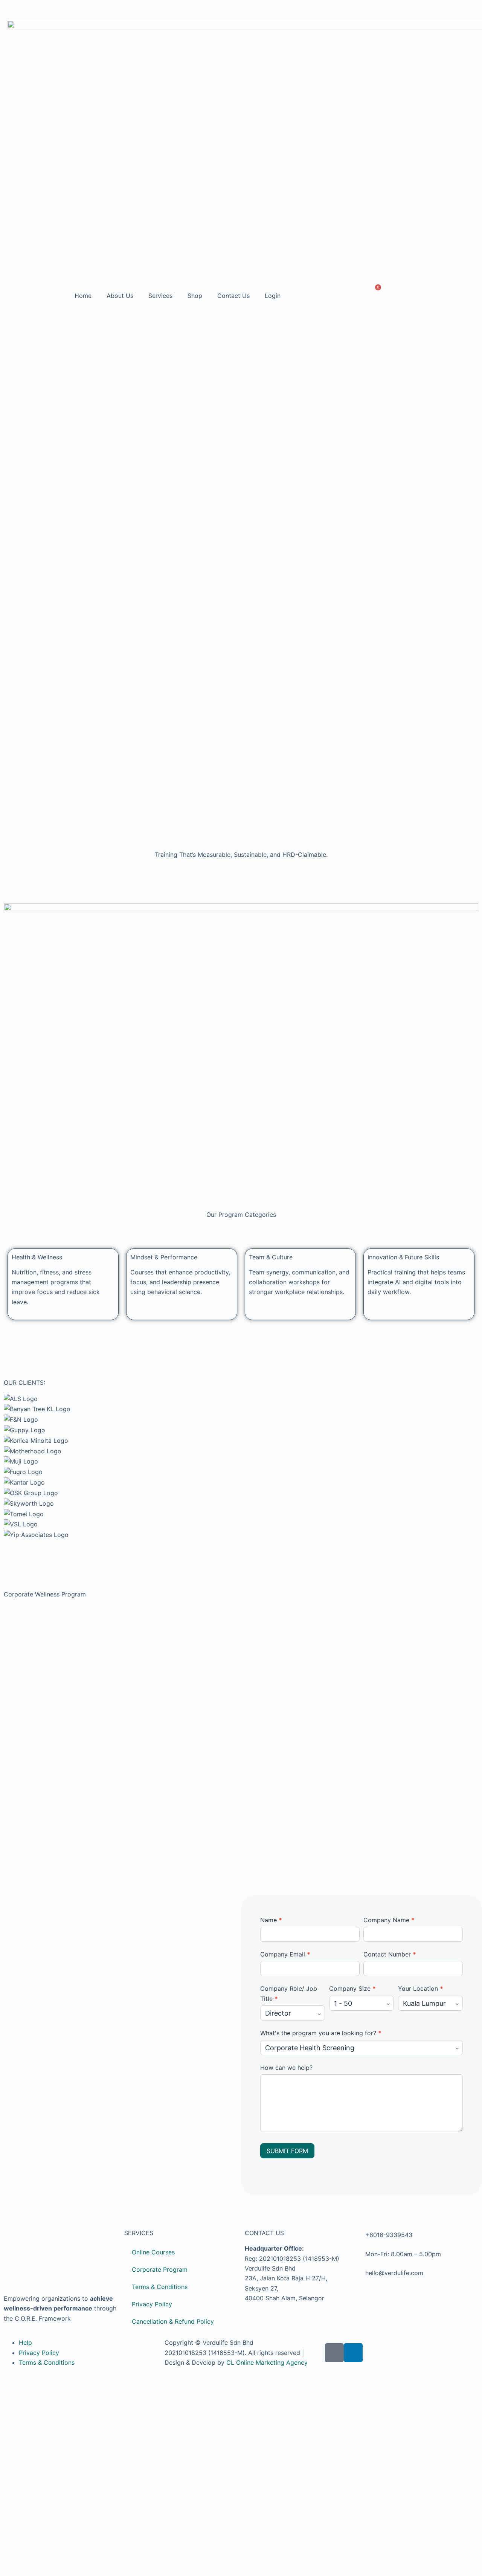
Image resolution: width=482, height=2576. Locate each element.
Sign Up (50, 2561)
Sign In (72, 2561)
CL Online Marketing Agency (267, 2362)
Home (83, 296)
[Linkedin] (454, 11)
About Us (120, 296)
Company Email (285, 1954)
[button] (241, 1545)
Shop (195, 296)
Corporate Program (160, 2269)
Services (160, 296)
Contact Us (233, 296)
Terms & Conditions (160, 2287)
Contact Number (390, 1954)
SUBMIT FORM (287, 2151)
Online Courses (153, 2252)
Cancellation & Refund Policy (173, 2321)
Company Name (389, 1920)
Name (271, 1920)
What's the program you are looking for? (321, 2033)
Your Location (421, 1988)
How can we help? (286, 2068)
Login (273, 296)
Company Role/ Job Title (289, 1993)
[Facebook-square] (334, 2353)
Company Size (352, 1988)
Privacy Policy (152, 2304)
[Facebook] (437, 11)
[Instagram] (471, 11)
